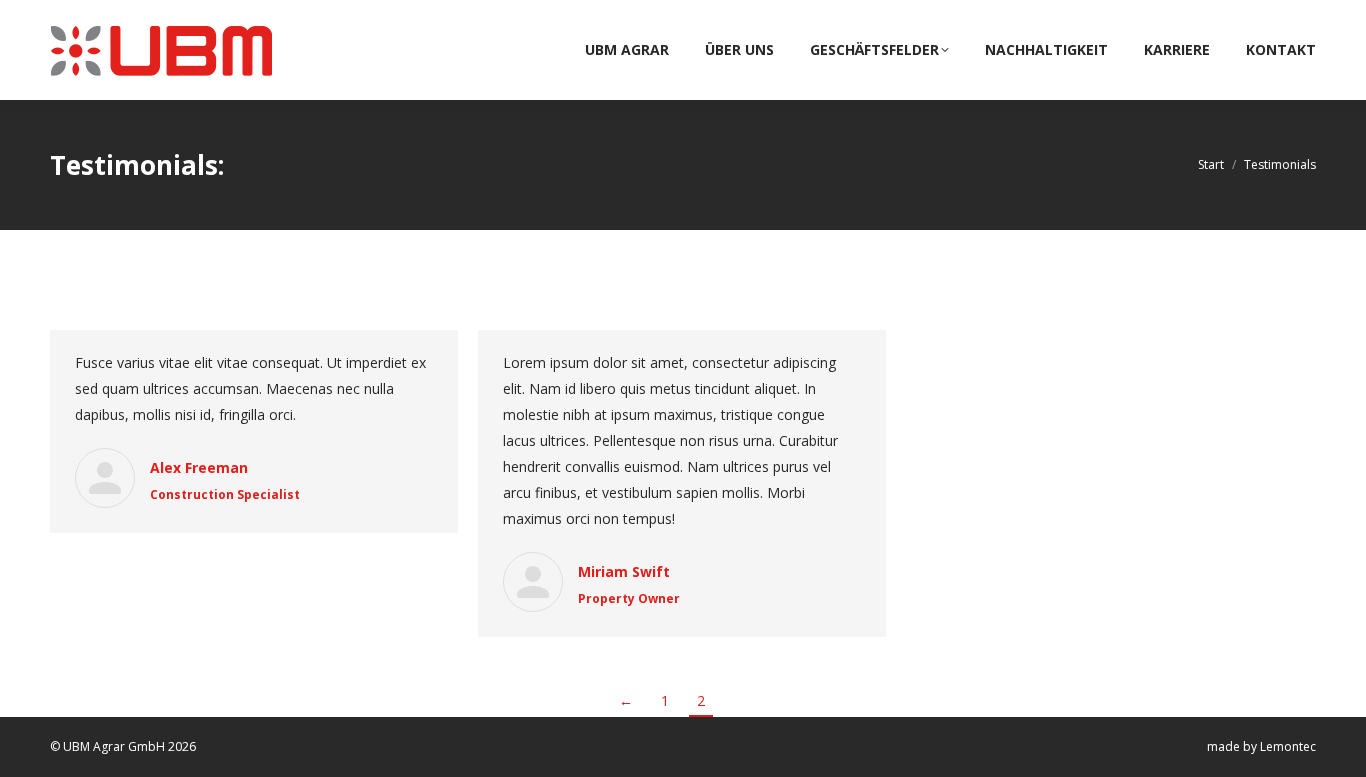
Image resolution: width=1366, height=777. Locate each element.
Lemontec (1288, 746)
